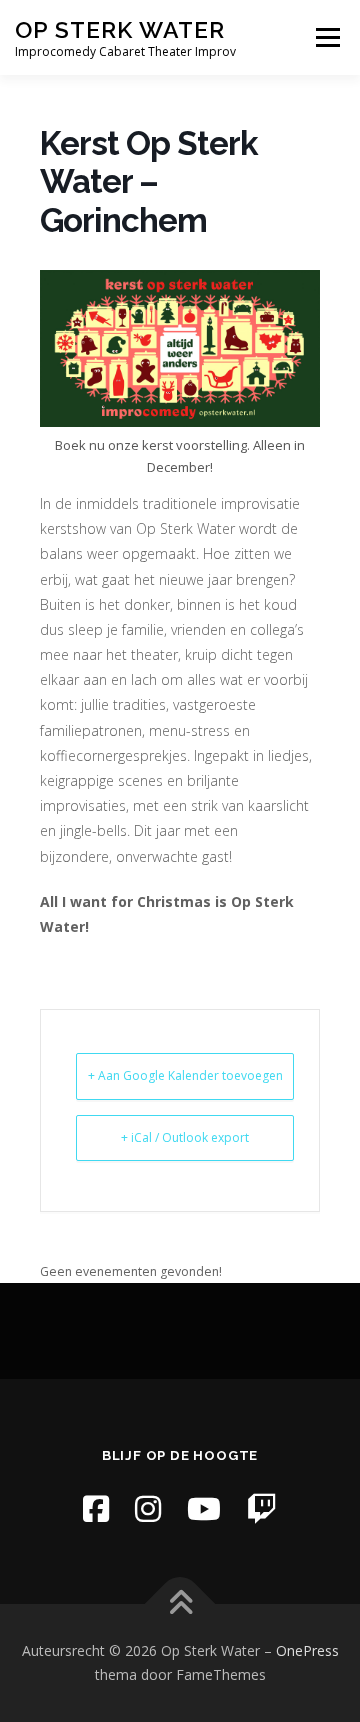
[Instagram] (148, 1508)
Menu (326, 37)
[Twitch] (262, 1508)
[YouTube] (204, 1508)
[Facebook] (96, 1508)
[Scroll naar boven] (180, 1604)
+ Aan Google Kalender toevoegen (185, 1075)
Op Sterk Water (120, 29)
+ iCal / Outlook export (185, 1137)
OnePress (307, 1650)
